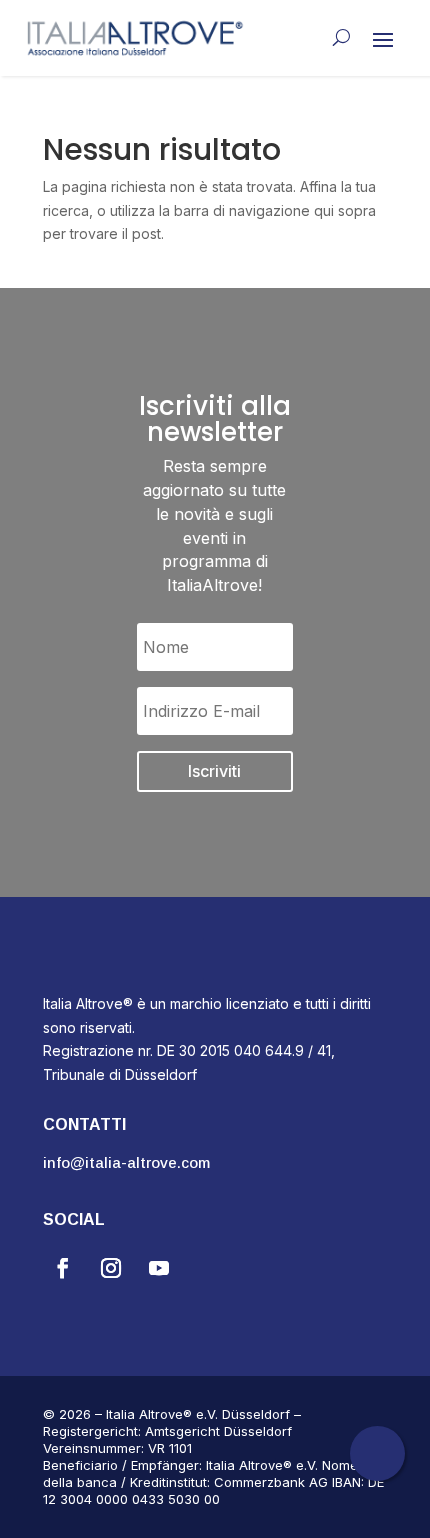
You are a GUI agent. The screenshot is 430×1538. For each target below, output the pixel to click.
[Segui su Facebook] (63, 1268)
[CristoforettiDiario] (377, 1475)
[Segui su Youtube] (159, 1268)
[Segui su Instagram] (111, 1268)
